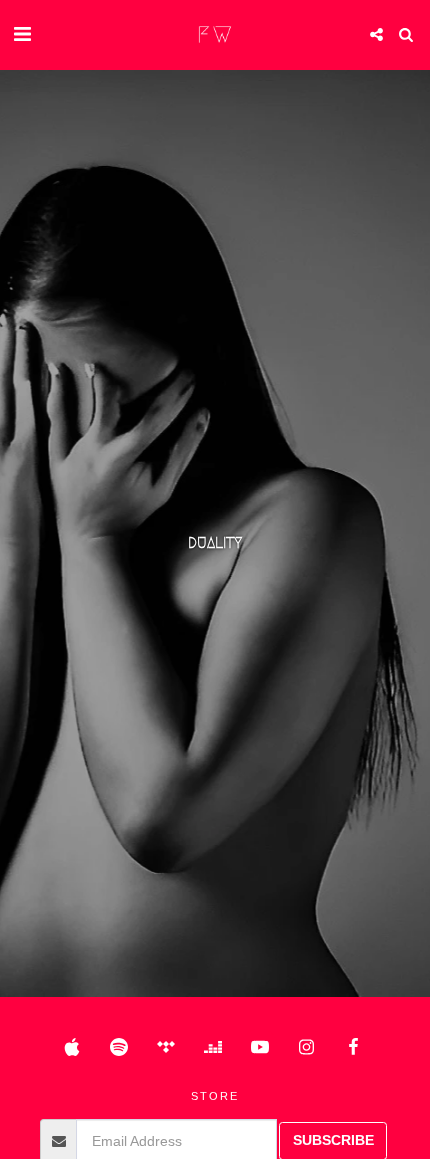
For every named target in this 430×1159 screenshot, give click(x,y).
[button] (22, 34)
